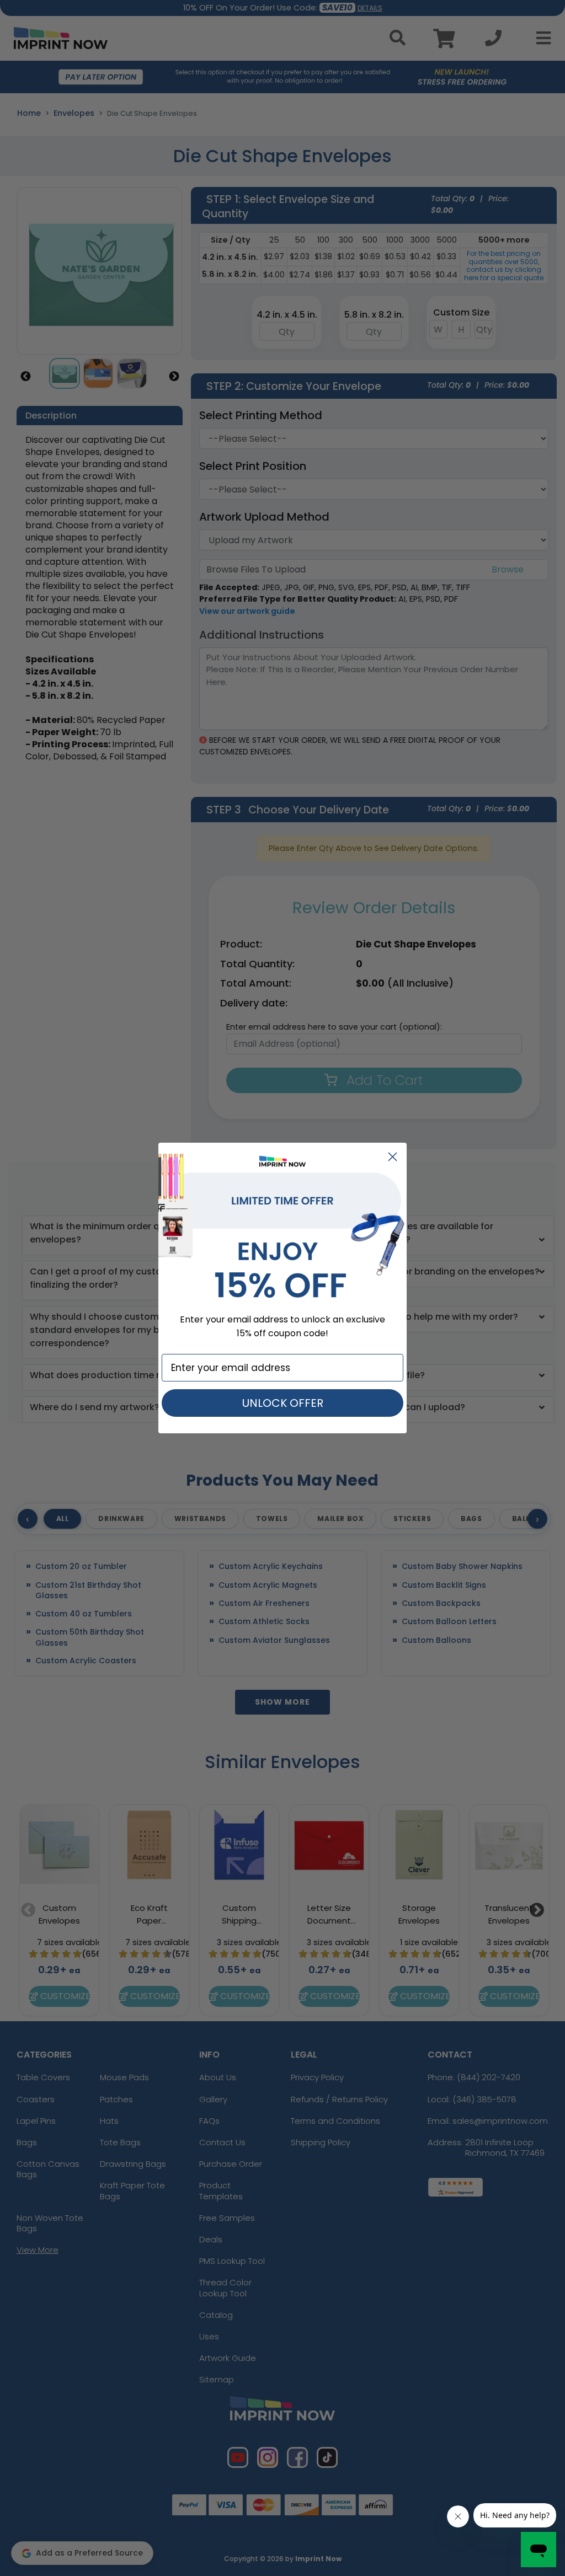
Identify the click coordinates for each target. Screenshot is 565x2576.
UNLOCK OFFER (283, 1403)
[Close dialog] (393, 1157)
